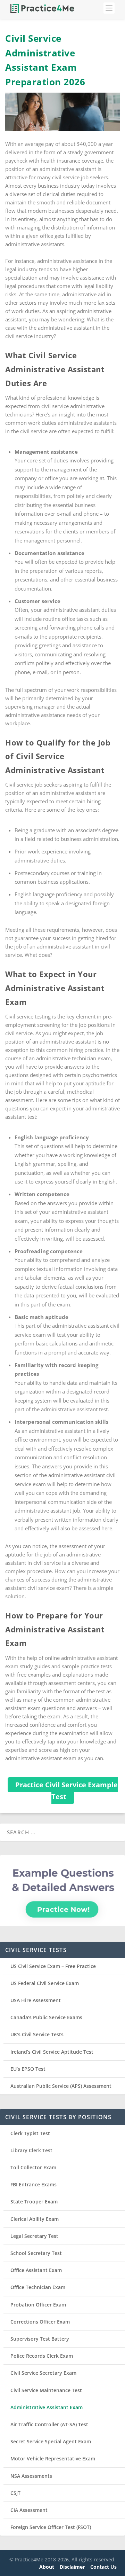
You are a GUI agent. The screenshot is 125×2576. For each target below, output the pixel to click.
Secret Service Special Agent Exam (51, 2441)
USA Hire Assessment (36, 2000)
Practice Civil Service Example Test (66, 1791)
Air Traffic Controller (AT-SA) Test (49, 2424)
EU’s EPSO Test (28, 2069)
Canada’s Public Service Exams (46, 2017)
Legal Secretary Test (34, 2236)
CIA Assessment (29, 2510)
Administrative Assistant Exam (47, 2407)
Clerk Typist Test (30, 2133)
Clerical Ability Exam (35, 2219)
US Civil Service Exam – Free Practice (53, 1966)
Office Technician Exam (38, 2287)
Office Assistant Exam (36, 2270)
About (47, 2567)
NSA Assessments (31, 2476)
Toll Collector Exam (33, 2167)
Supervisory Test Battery (40, 2339)
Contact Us (103, 2567)
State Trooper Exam (34, 2202)
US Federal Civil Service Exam (45, 1983)
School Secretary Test (36, 2253)
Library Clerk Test (31, 2150)
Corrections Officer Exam (40, 2322)
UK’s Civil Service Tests (37, 2034)
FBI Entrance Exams (34, 2184)
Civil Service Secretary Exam (43, 2373)
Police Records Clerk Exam (42, 2356)
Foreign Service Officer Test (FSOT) (51, 2527)
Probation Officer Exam (38, 2305)
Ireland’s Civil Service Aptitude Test (52, 2052)
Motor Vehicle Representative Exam (53, 2458)
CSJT (15, 2493)
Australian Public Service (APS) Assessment (61, 2086)
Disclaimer (72, 2567)
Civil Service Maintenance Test (46, 2390)
